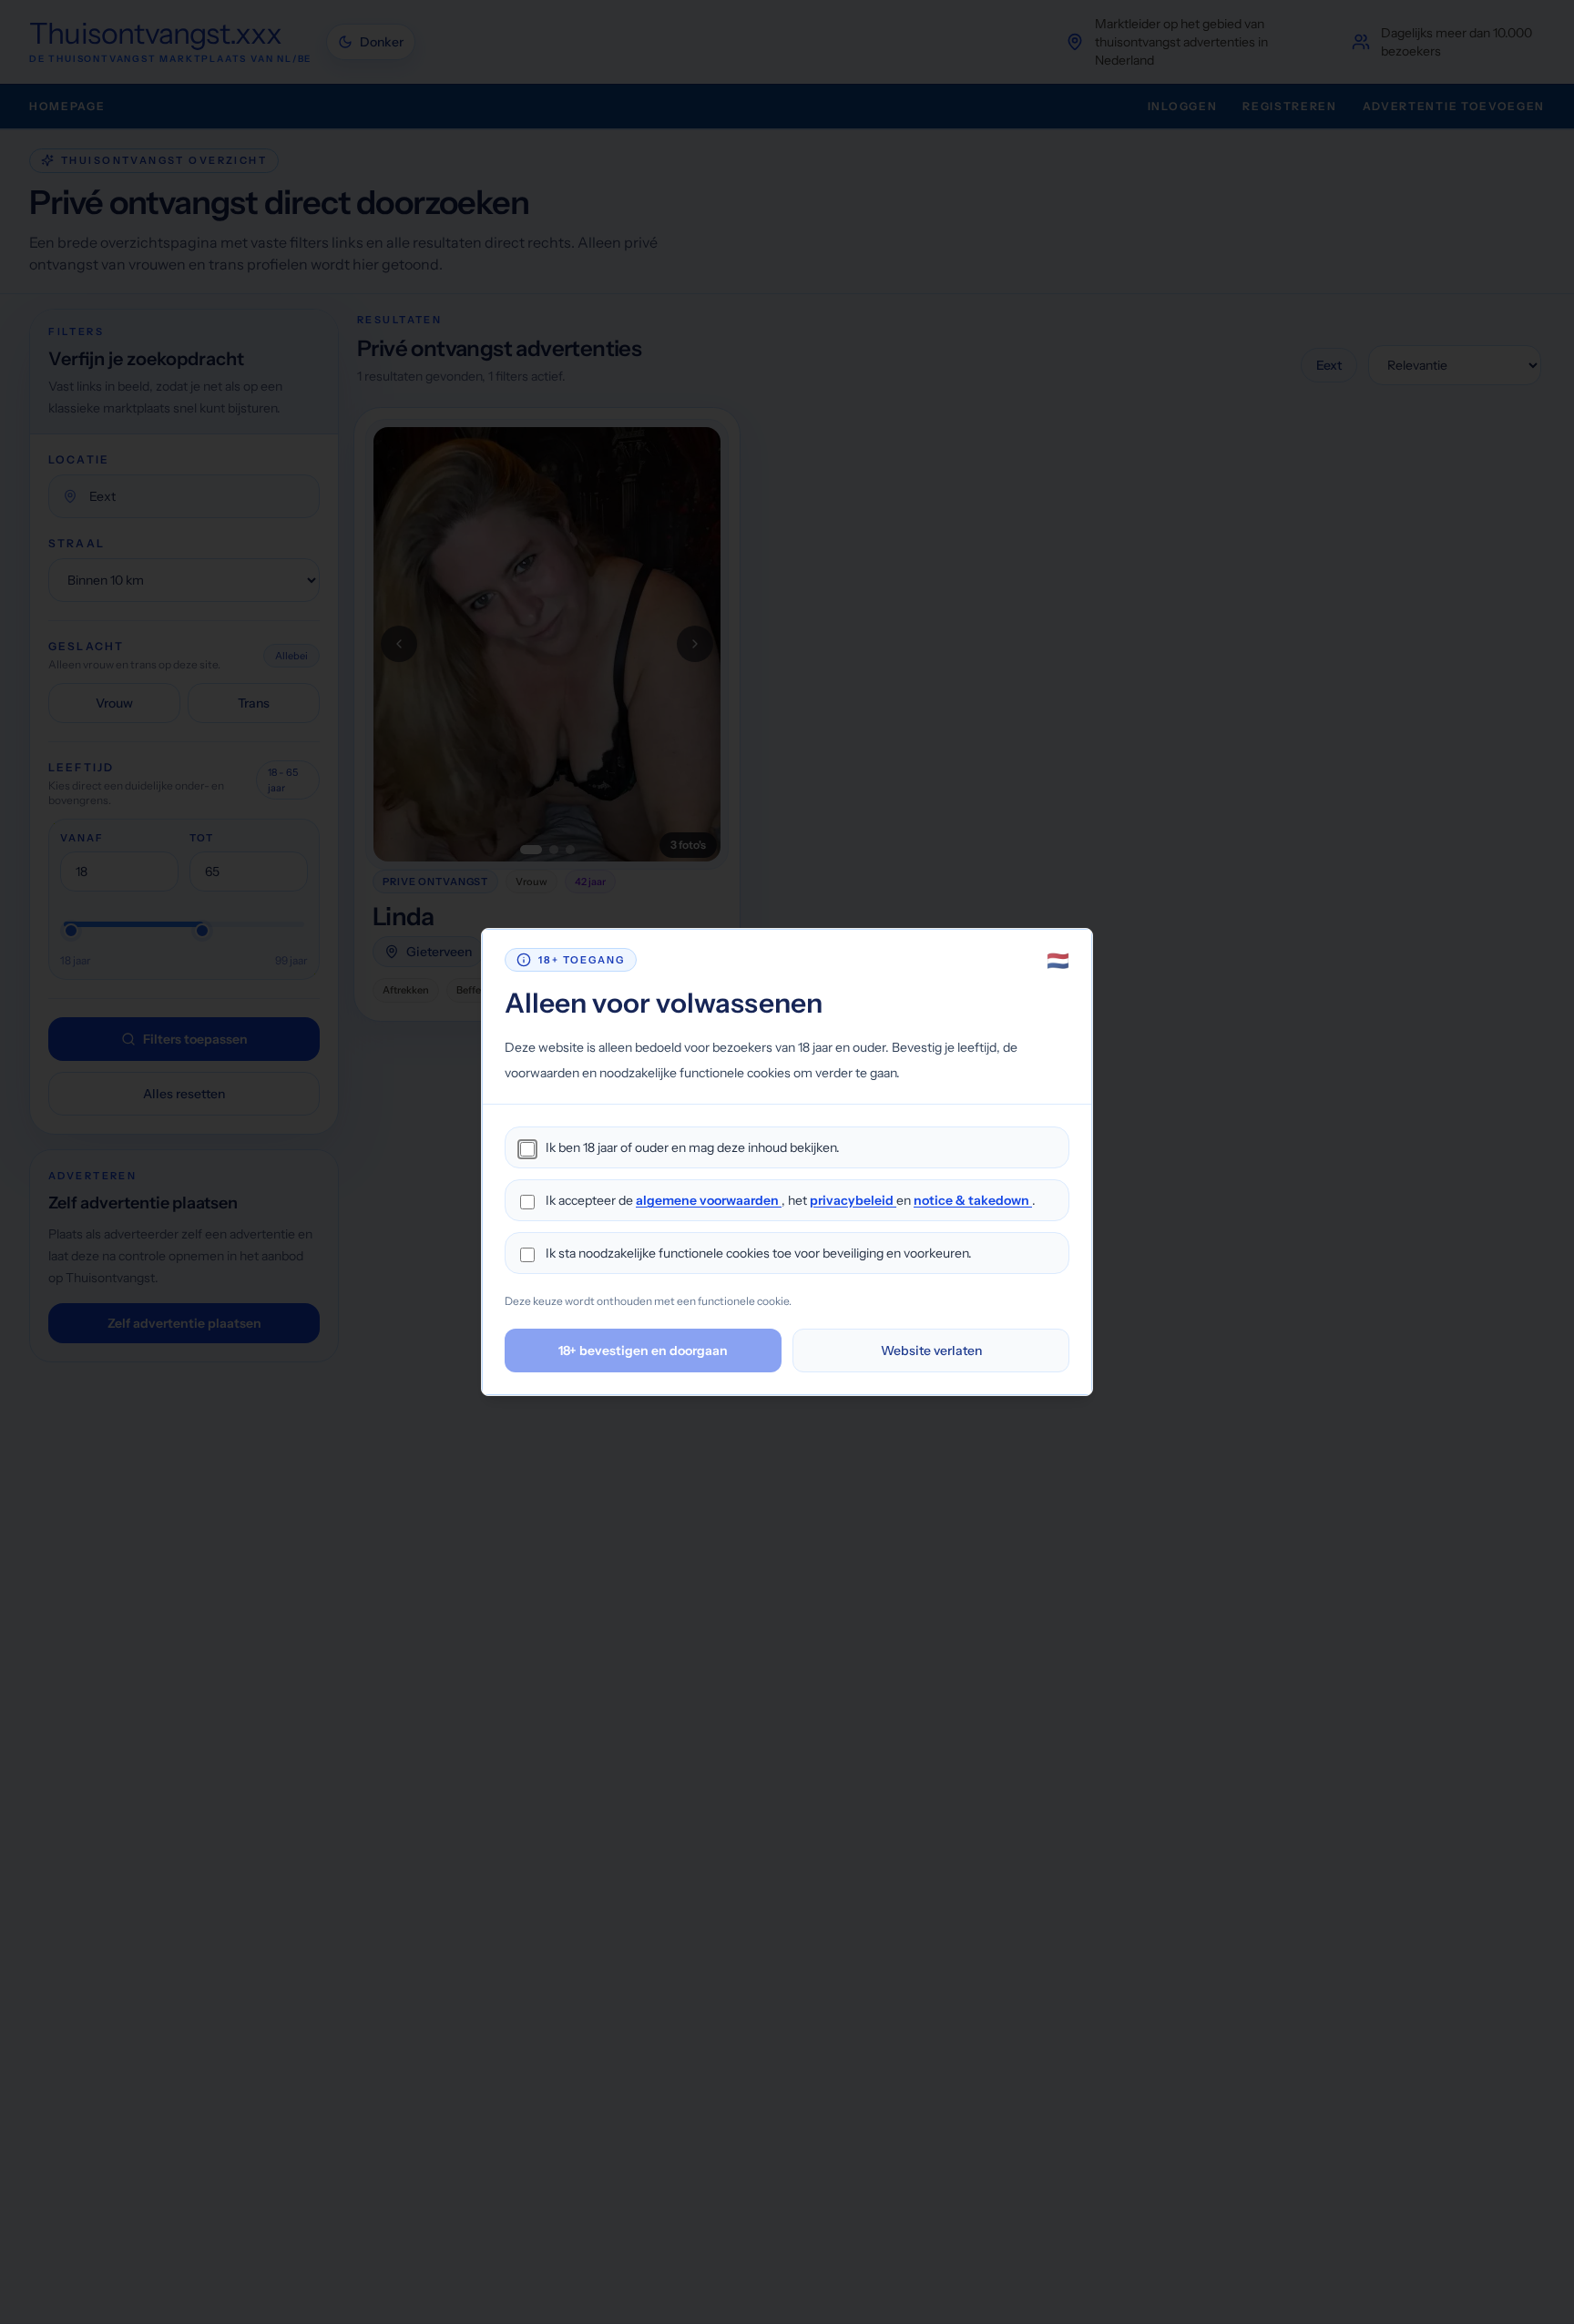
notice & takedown (973, 1200)
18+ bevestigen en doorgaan (643, 1351)
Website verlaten (931, 1351)
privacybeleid (853, 1200)
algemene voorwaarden (709, 1200)
